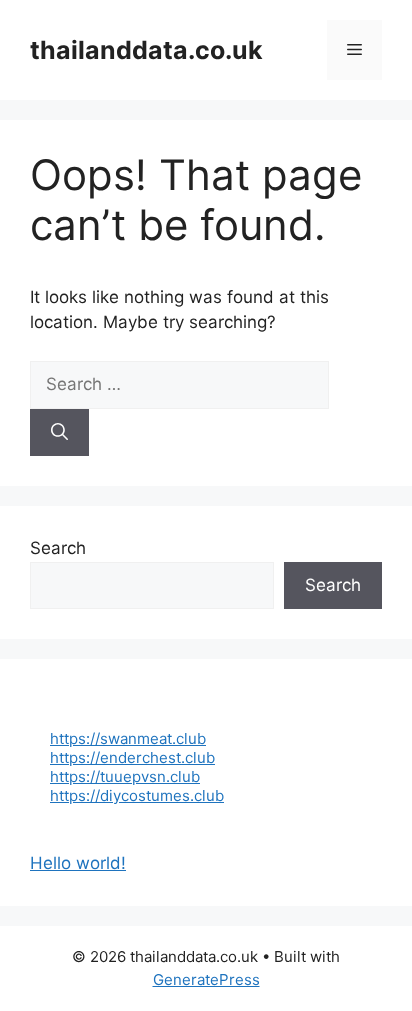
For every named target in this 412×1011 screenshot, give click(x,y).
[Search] (59, 433)
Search (58, 548)
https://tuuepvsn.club (125, 776)
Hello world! (78, 863)
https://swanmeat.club (128, 738)
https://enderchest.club (132, 757)
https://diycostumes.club (137, 795)
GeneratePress (206, 979)
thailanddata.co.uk (146, 50)
